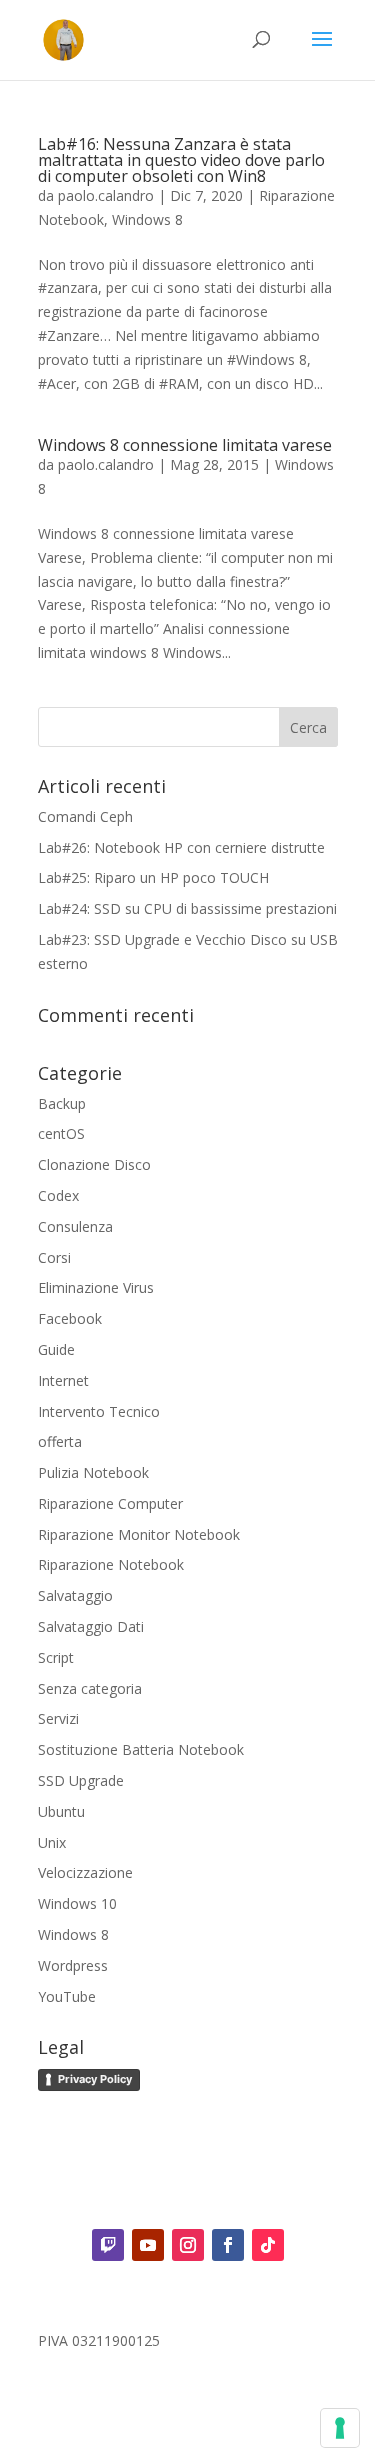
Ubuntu (61, 1811)
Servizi (58, 1718)
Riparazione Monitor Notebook (139, 1534)
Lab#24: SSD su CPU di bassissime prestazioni (187, 908)
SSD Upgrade (81, 1780)
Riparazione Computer (110, 1503)
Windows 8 (147, 219)
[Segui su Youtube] (148, 2245)
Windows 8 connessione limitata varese (185, 445)
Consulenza (75, 1226)
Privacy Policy (95, 2079)
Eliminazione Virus (96, 1287)
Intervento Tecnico (99, 1411)
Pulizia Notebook (93, 1472)
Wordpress (73, 1965)
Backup (62, 1103)
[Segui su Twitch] (108, 2245)
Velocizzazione (85, 1872)
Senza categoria (90, 1688)
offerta (60, 1441)
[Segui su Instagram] (188, 2245)
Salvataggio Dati (91, 1626)
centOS (61, 1133)
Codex (58, 1195)
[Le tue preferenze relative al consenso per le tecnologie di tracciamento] (340, 2428)
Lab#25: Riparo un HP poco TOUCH (153, 877)
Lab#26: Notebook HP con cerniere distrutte (181, 847)
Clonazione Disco (94, 1164)
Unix (52, 1842)
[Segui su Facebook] (228, 2245)
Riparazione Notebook (111, 1564)
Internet (63, 1380)
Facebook (70, 1318)
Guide (56, 1349)
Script (56, 1657)
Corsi (54, 1257)
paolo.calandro (106, 195)
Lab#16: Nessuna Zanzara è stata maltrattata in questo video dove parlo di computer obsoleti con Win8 (181, 160)
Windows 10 (77, 1903)
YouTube (67, 1996)
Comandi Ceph (85, 816)
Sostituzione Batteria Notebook (141, 1749)
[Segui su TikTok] (268, 2245)
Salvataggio (75, 1595)
